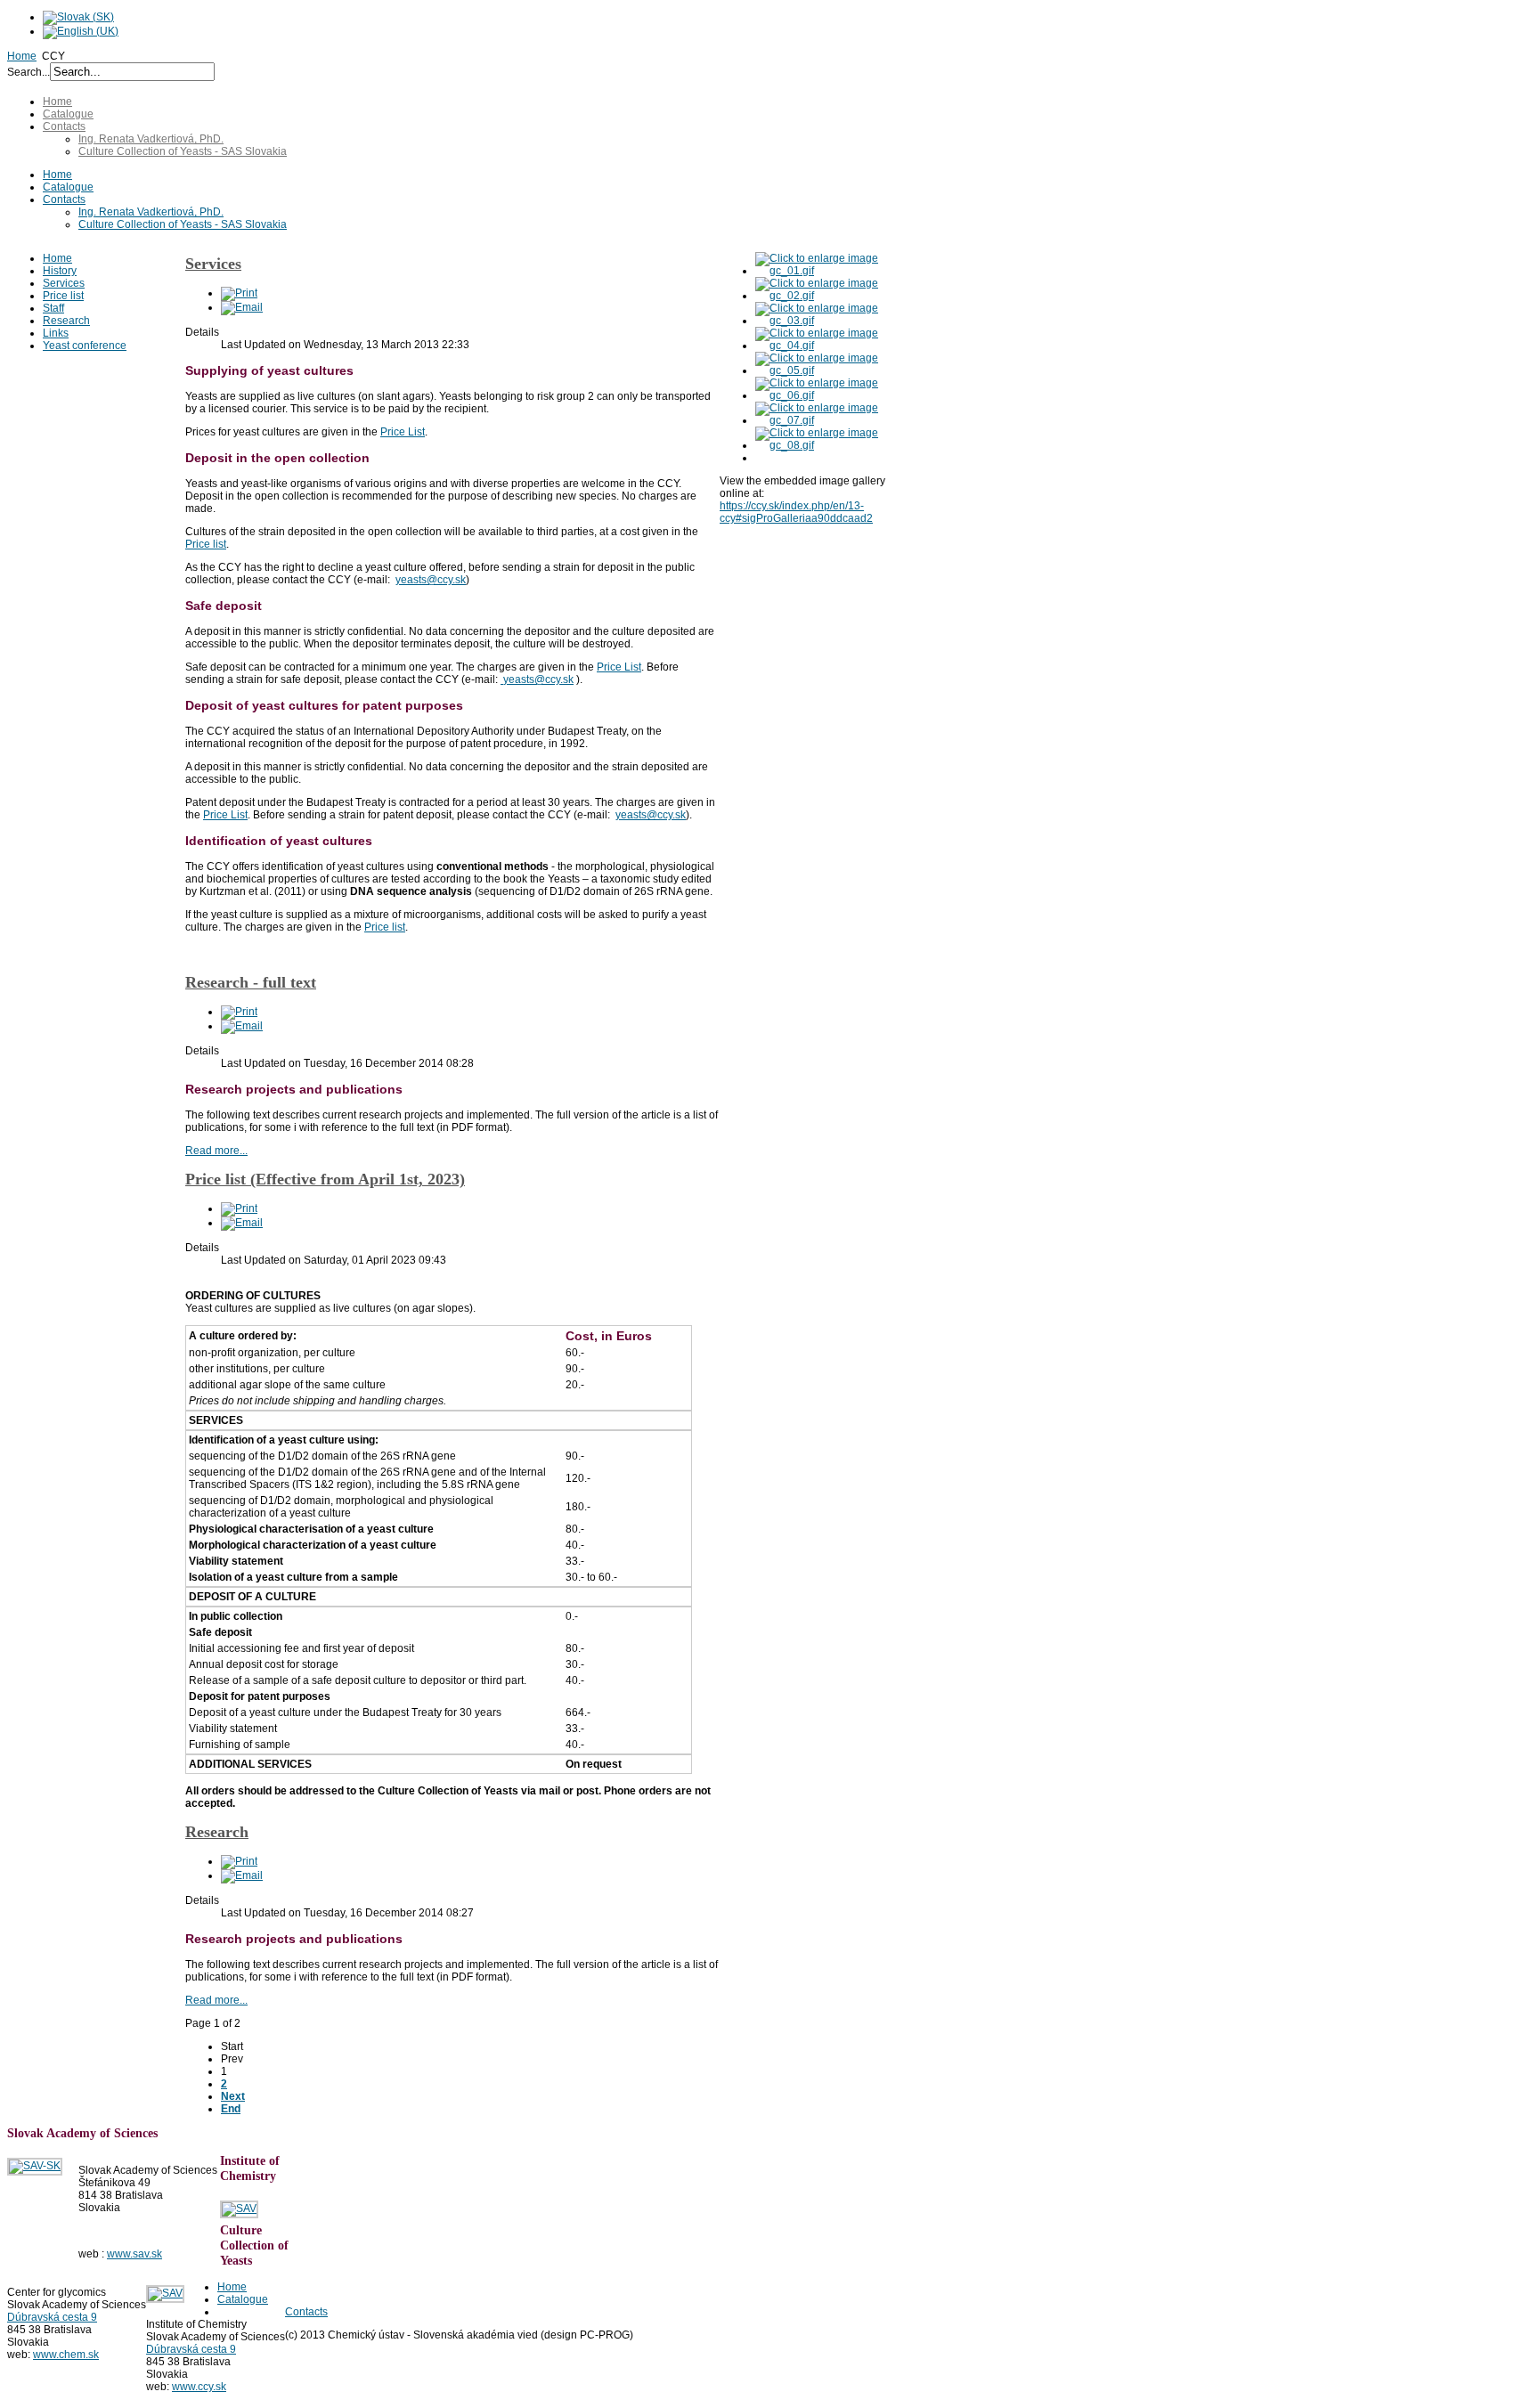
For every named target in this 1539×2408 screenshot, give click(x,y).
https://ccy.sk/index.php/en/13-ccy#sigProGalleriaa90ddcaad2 (796, 512)
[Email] (242, 307)
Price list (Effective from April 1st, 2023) (325, 1179)
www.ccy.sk (199, 2387)
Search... (28, 72)
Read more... (216, 1151)
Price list (63, 296)
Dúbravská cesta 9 (52, 2317)
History (60, 271)
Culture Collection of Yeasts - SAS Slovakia (183, 151)
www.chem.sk (66, 2355)
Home (22, 56)
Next (233, 2096)
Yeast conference (85, 346)
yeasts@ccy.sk (431, 580)
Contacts (64, 126)
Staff (53, 308)
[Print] (239, 293)
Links (56, 333)
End (231, 2109)
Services (64, 283)
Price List (403, 432)
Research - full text (251, 982)
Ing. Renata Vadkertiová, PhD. (151, 139)
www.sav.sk (134, 2254)
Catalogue (68, 114)
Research (66, 321)
